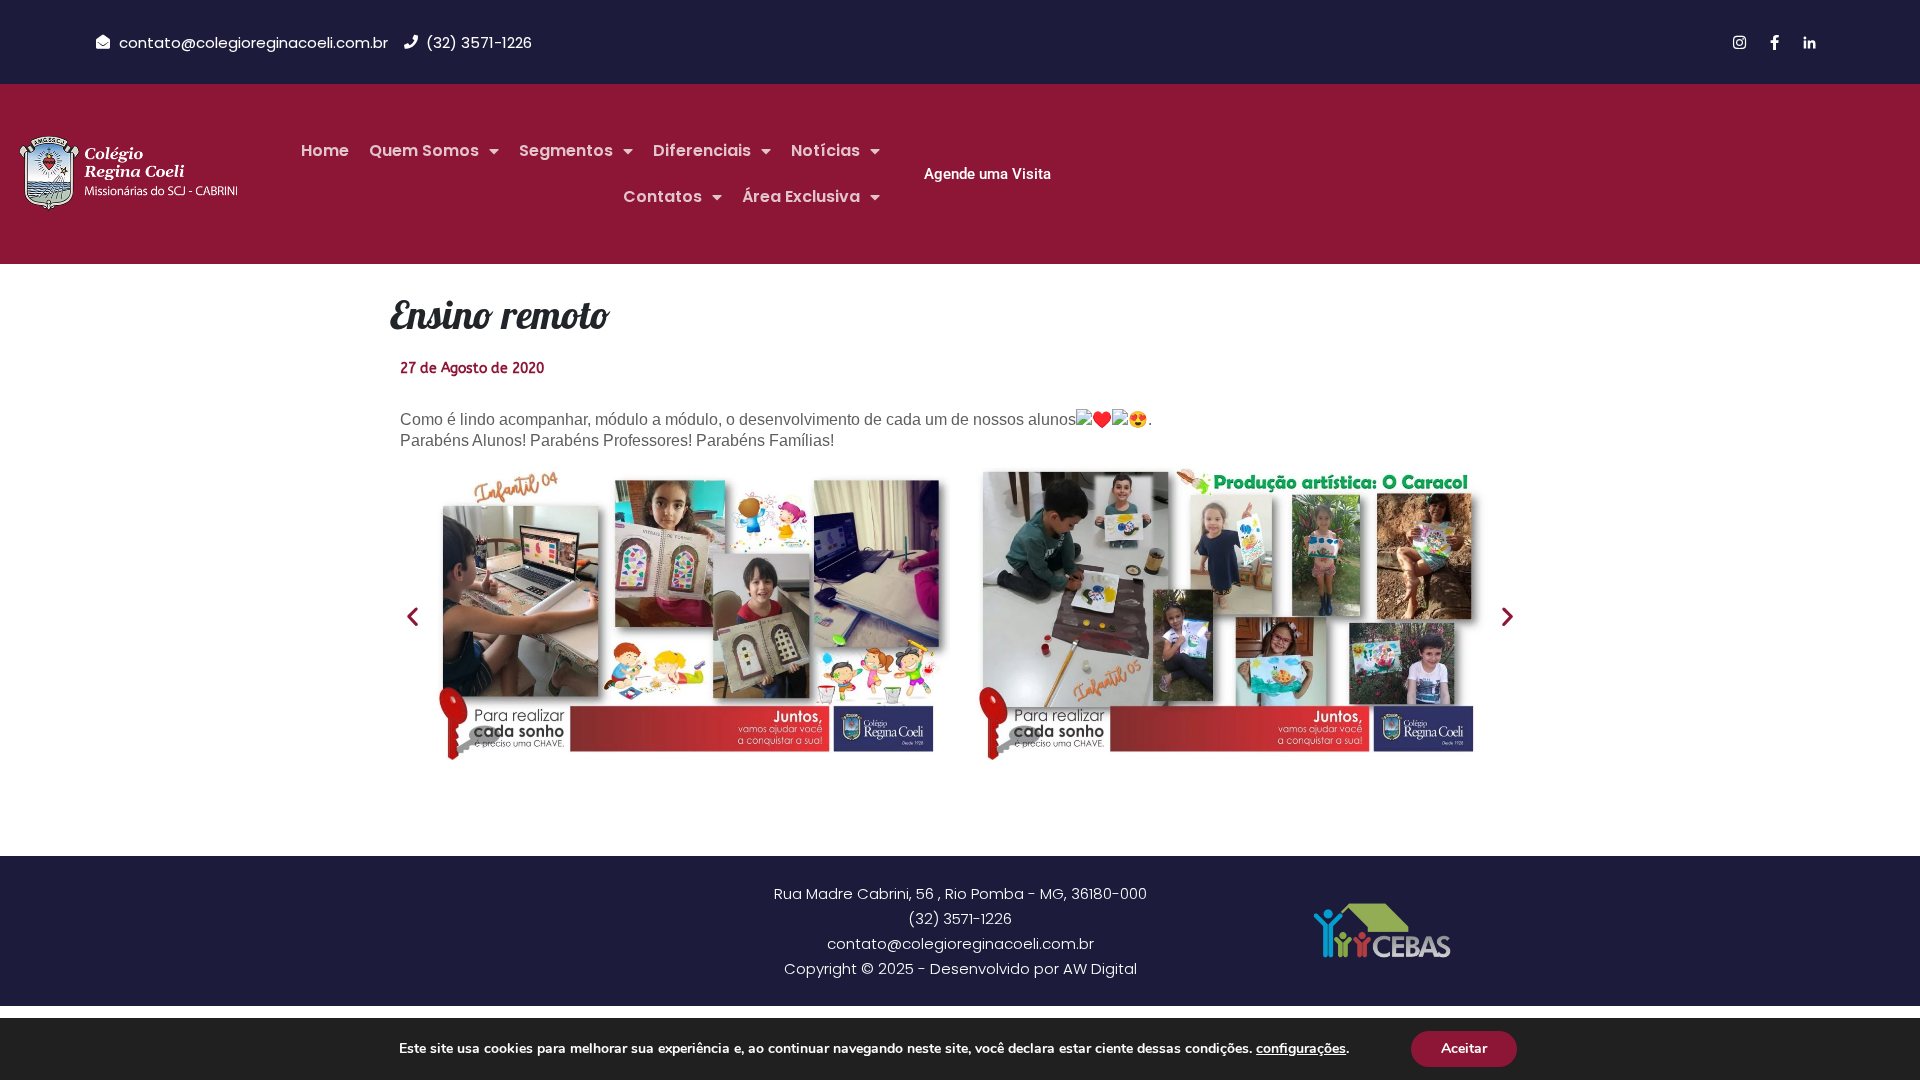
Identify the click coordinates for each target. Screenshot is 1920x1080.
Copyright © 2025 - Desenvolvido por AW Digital (960, 968)
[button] (412, 616)
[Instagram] (1739, 42)
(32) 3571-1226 (960, 918)
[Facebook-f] (1774, 42)
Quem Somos (424, 150)
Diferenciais (702, 150)
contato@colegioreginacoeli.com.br (960, 943)
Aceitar (1464, 1048)
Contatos (662, 196)
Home (325, 150)
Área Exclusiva (801, 196)
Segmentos (566, 150)
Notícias (825, 150)
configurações (1301, 1049)
